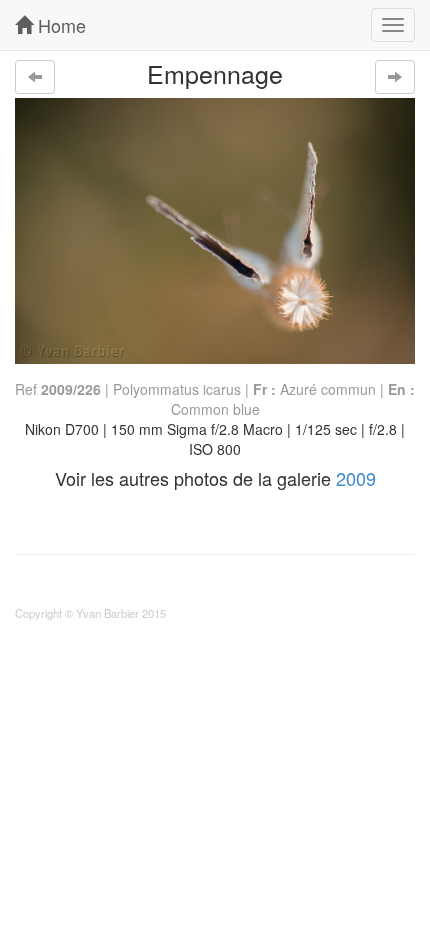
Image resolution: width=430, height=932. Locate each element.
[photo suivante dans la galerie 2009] (395, 77)
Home (59, 25)
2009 (356, 478)
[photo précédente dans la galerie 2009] (35, 77)
